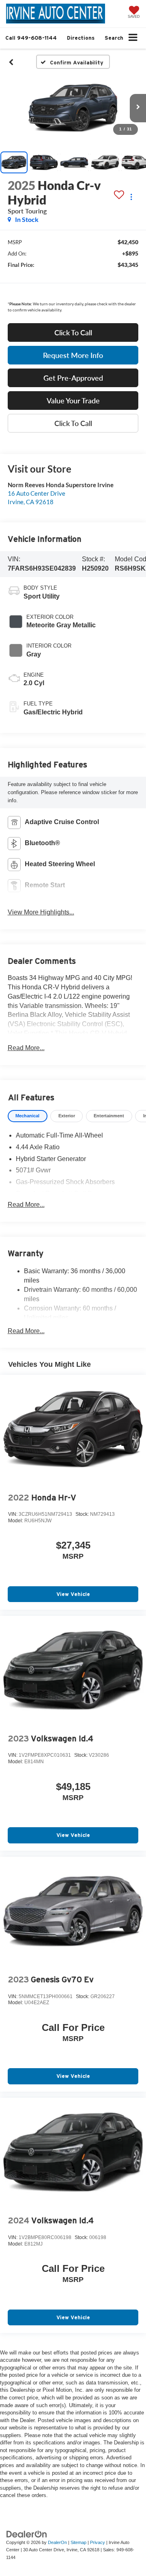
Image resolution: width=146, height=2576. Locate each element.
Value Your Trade (73, 401)
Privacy (98, 2542)
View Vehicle (73, 1594)
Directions (81, 38)
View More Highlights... (41, 912)
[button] (31, 38)
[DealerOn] (27, 2534)
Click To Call (73, 332)
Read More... (26, 1048)
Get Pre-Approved (73, 378)
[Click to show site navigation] (133, 38)
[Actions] (131, 197)
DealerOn (57, 2542)
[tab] (28, 1116)
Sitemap (78, 2542)
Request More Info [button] (73, 355)
